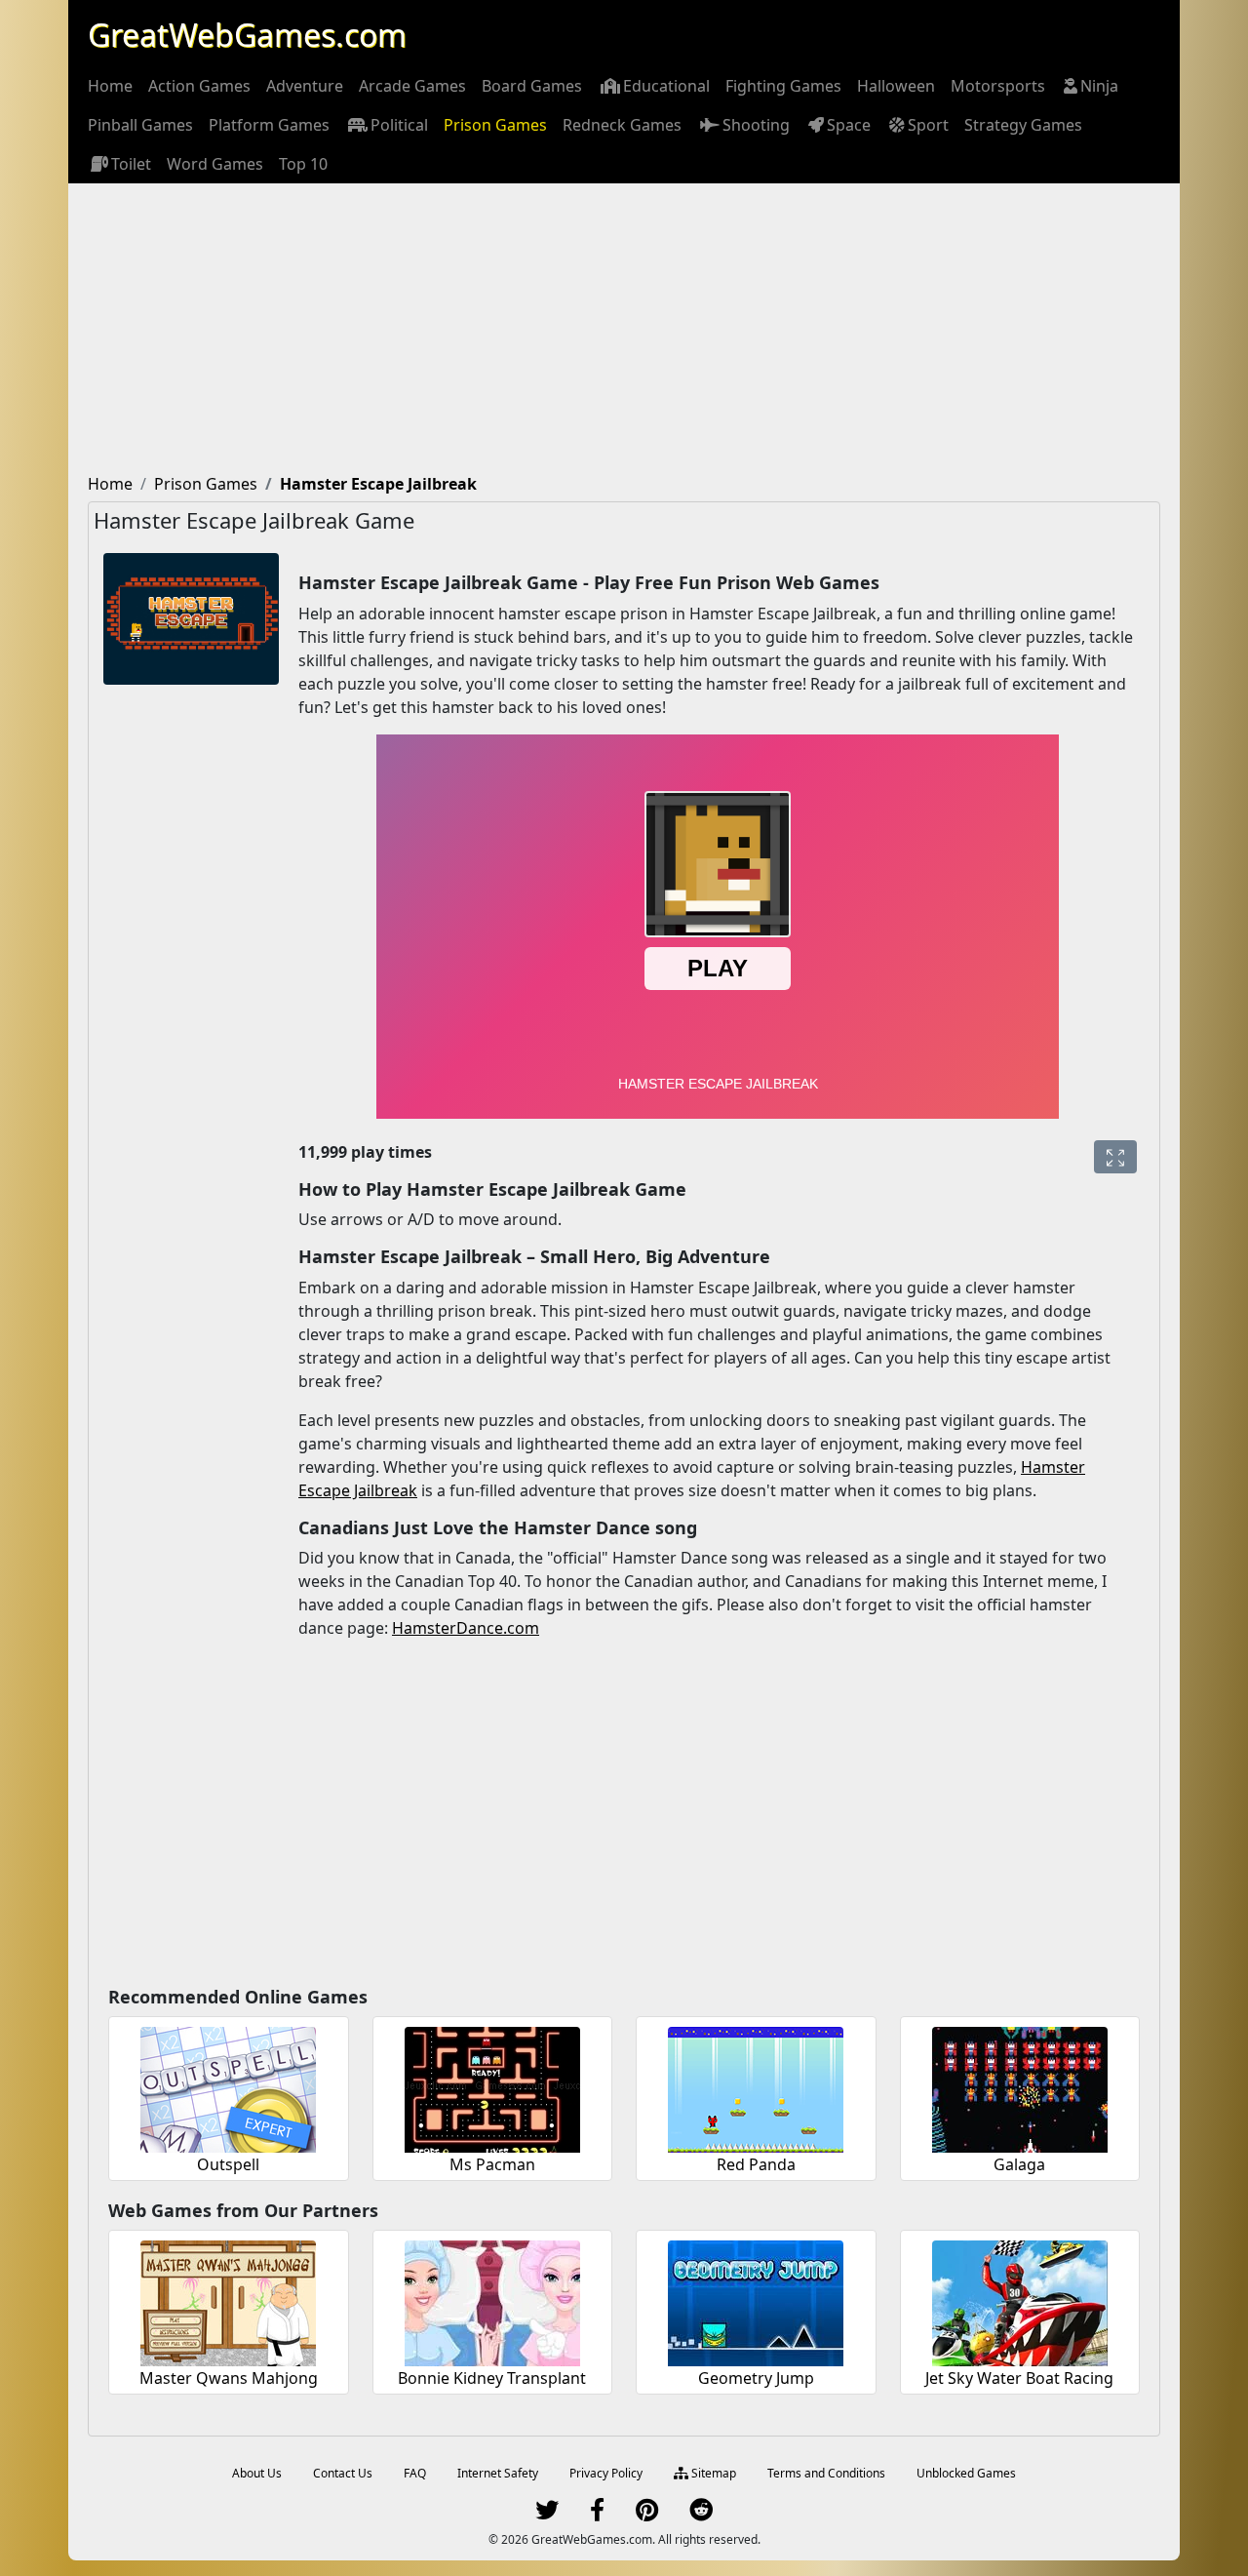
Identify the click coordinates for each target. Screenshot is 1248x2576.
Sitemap (712, 2473)
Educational (666, 86)
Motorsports (998, 86)
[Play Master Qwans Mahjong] (228, 2300)
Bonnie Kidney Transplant (492, 2378)
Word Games (215, 164)
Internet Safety (498, 2473)
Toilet (131, 164)
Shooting (756, 125)
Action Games (199, 86)
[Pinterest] (647, 2514)
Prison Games (495, 125)
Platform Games (269, 125)
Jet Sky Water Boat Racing (1019, 2378)
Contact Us (343, 2473)
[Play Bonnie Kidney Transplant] (492, 2300)
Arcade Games (412, 86)
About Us (257, 2473)
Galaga (1019, 2164)
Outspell (228, 2164)
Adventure (305, 86)
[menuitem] (110, 86)
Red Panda (756, 2164)
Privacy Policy (606, 2473)
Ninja (1099, 86)
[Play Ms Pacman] (492, 2087)
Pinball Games (140, 125)
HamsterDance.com (466, 1628)
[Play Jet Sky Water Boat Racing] (1020, 2300)
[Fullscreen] (1115, 1157)
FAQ (415, 2473)
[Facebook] (597, 2514)
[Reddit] (701, 2514)
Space (849, 125)
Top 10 (303, 164)
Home (110, 86)
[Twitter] (547, 2514)
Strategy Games (1023, 125)
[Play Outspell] (228, 2087)
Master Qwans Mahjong (229, 2378)
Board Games (532, 86)
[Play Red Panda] (756, 2087)
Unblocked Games (966, 2473)
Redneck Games (622, 125)
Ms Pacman (492, 2164)
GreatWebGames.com (247, 35)
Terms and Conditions (826, 2473)
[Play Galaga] (1020, 2087)
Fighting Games (783, 86)
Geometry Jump (756, 2378)
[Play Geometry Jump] (756, 2300)
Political (399, 125)
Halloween (896, 86)
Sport (928, 125)
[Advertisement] (624, 330)
